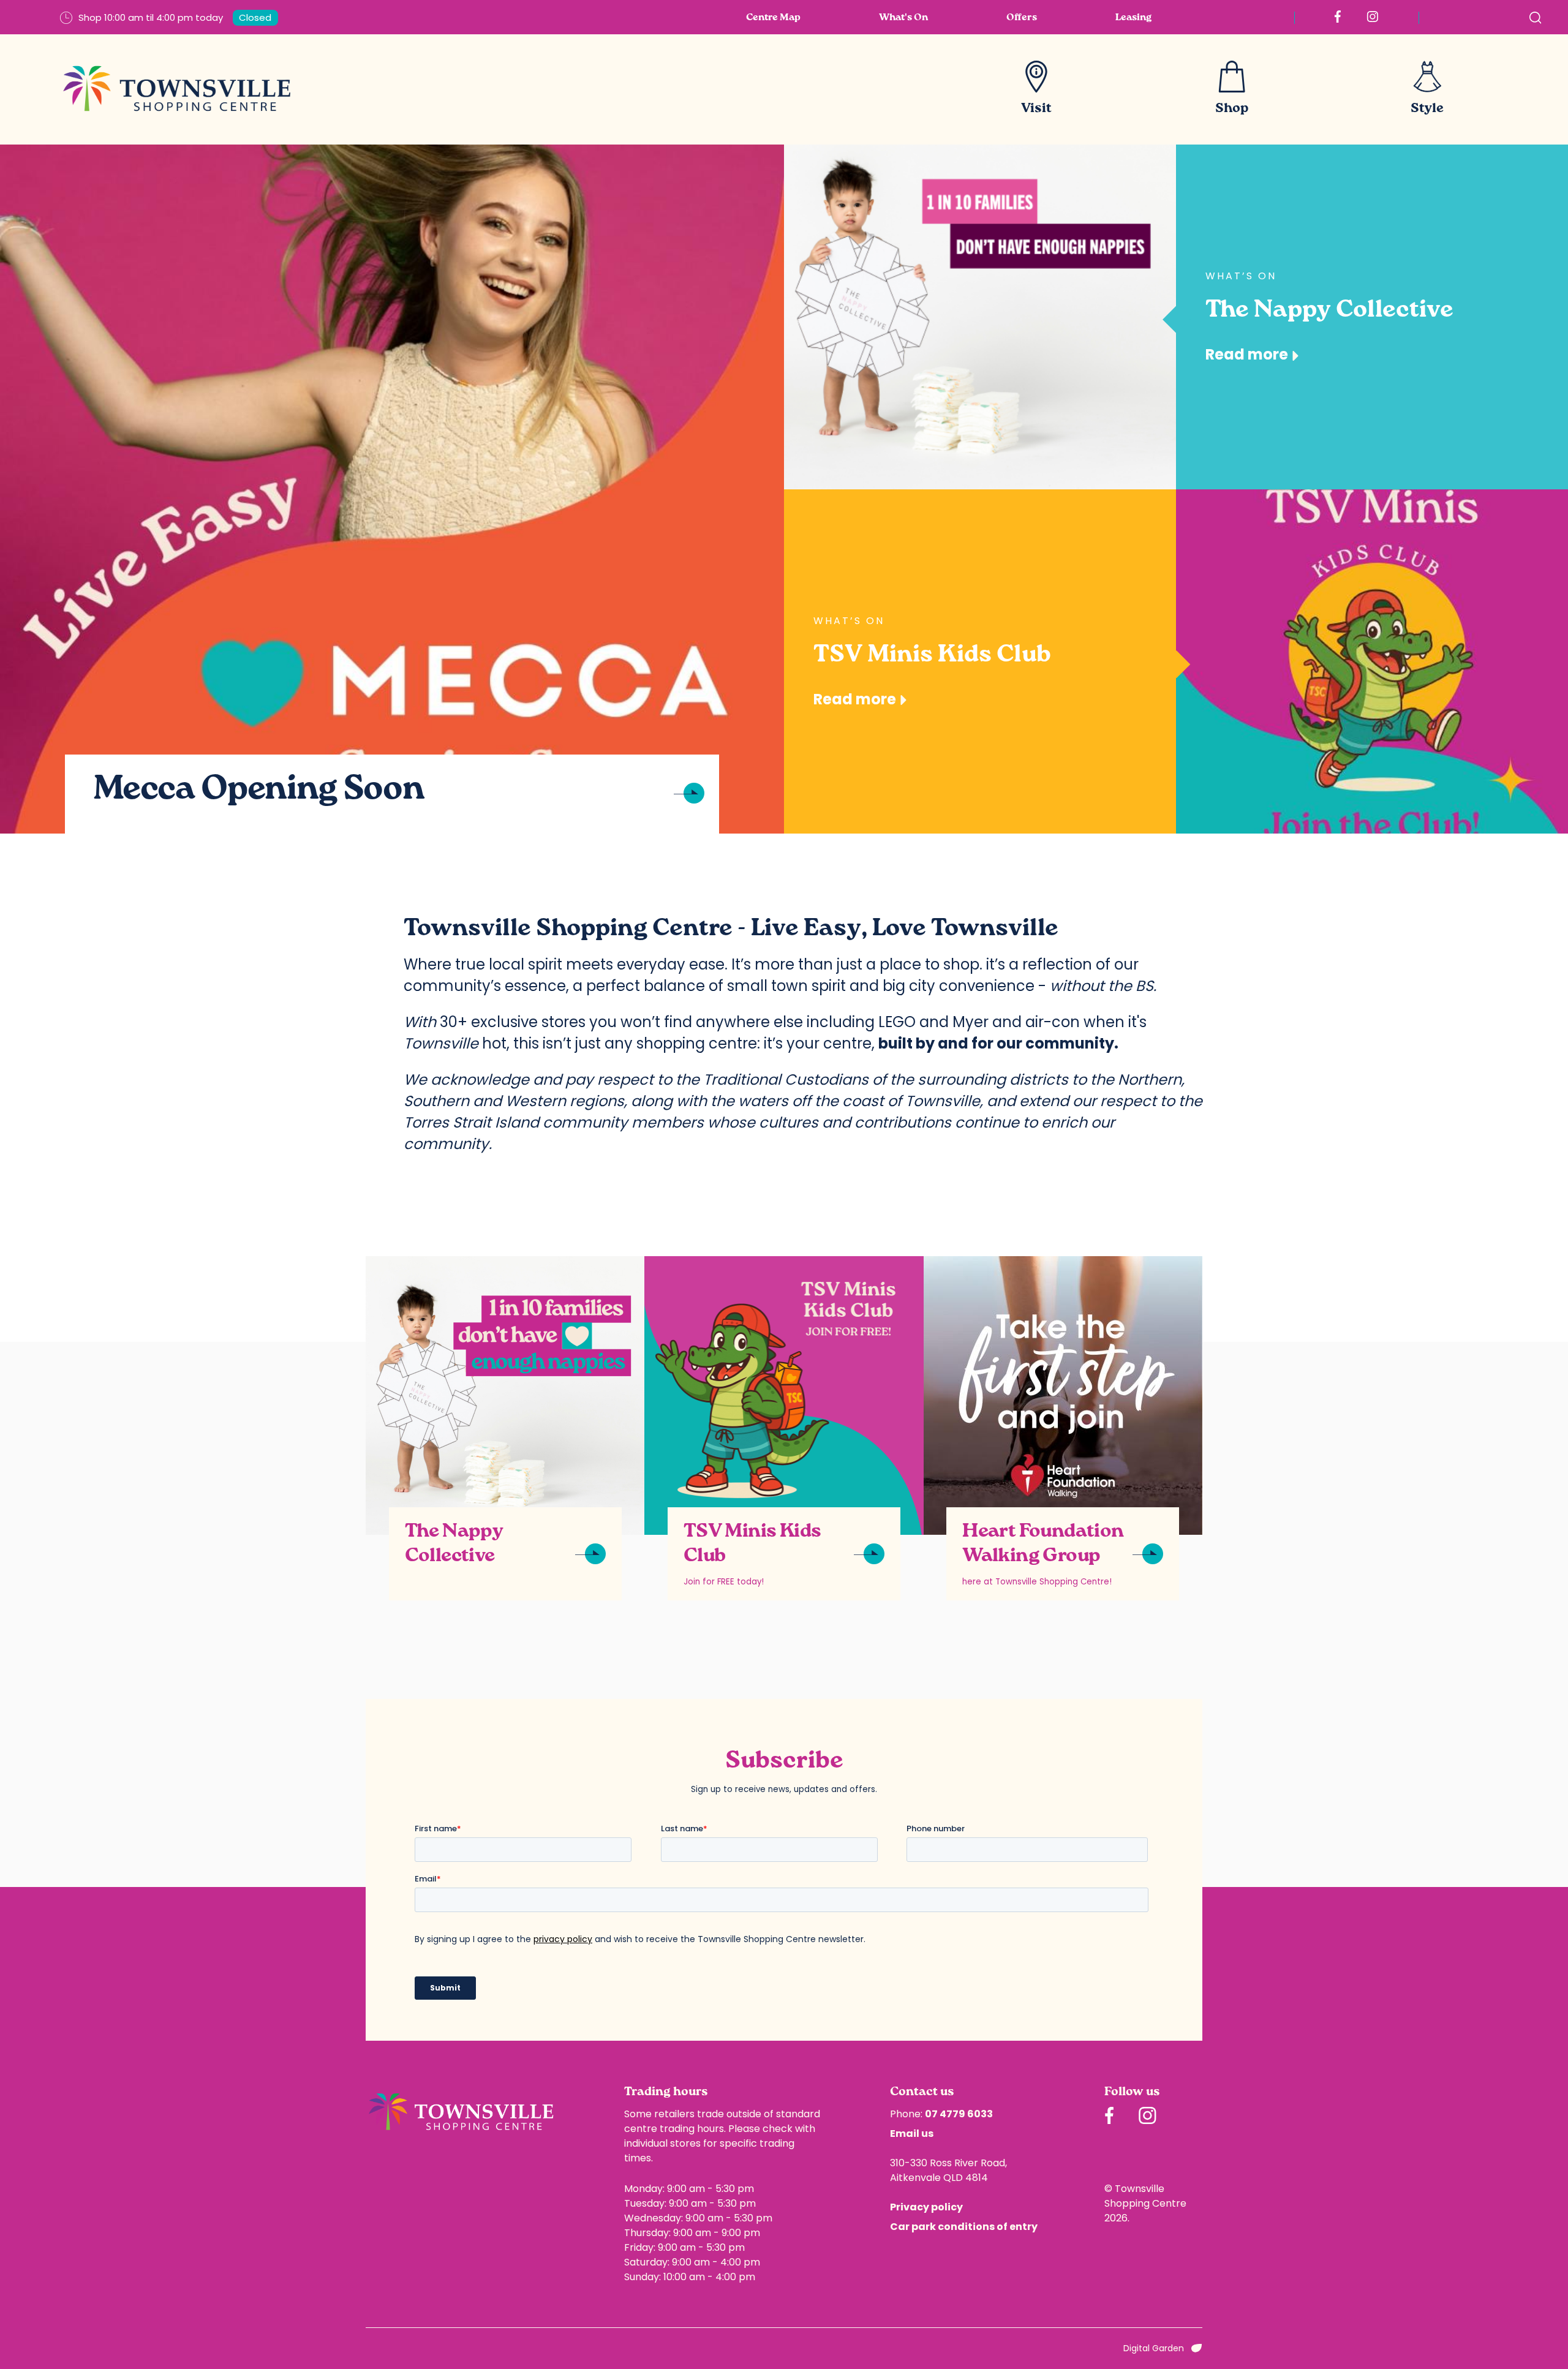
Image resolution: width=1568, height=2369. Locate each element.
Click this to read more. (414, 1262)
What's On (903, 18)
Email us (912, 2134)
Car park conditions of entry (964, 2227)
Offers (1022, 18)
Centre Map (773, 18)
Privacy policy (926, 2207)
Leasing (1133, 18)
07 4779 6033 (959, 2114)
